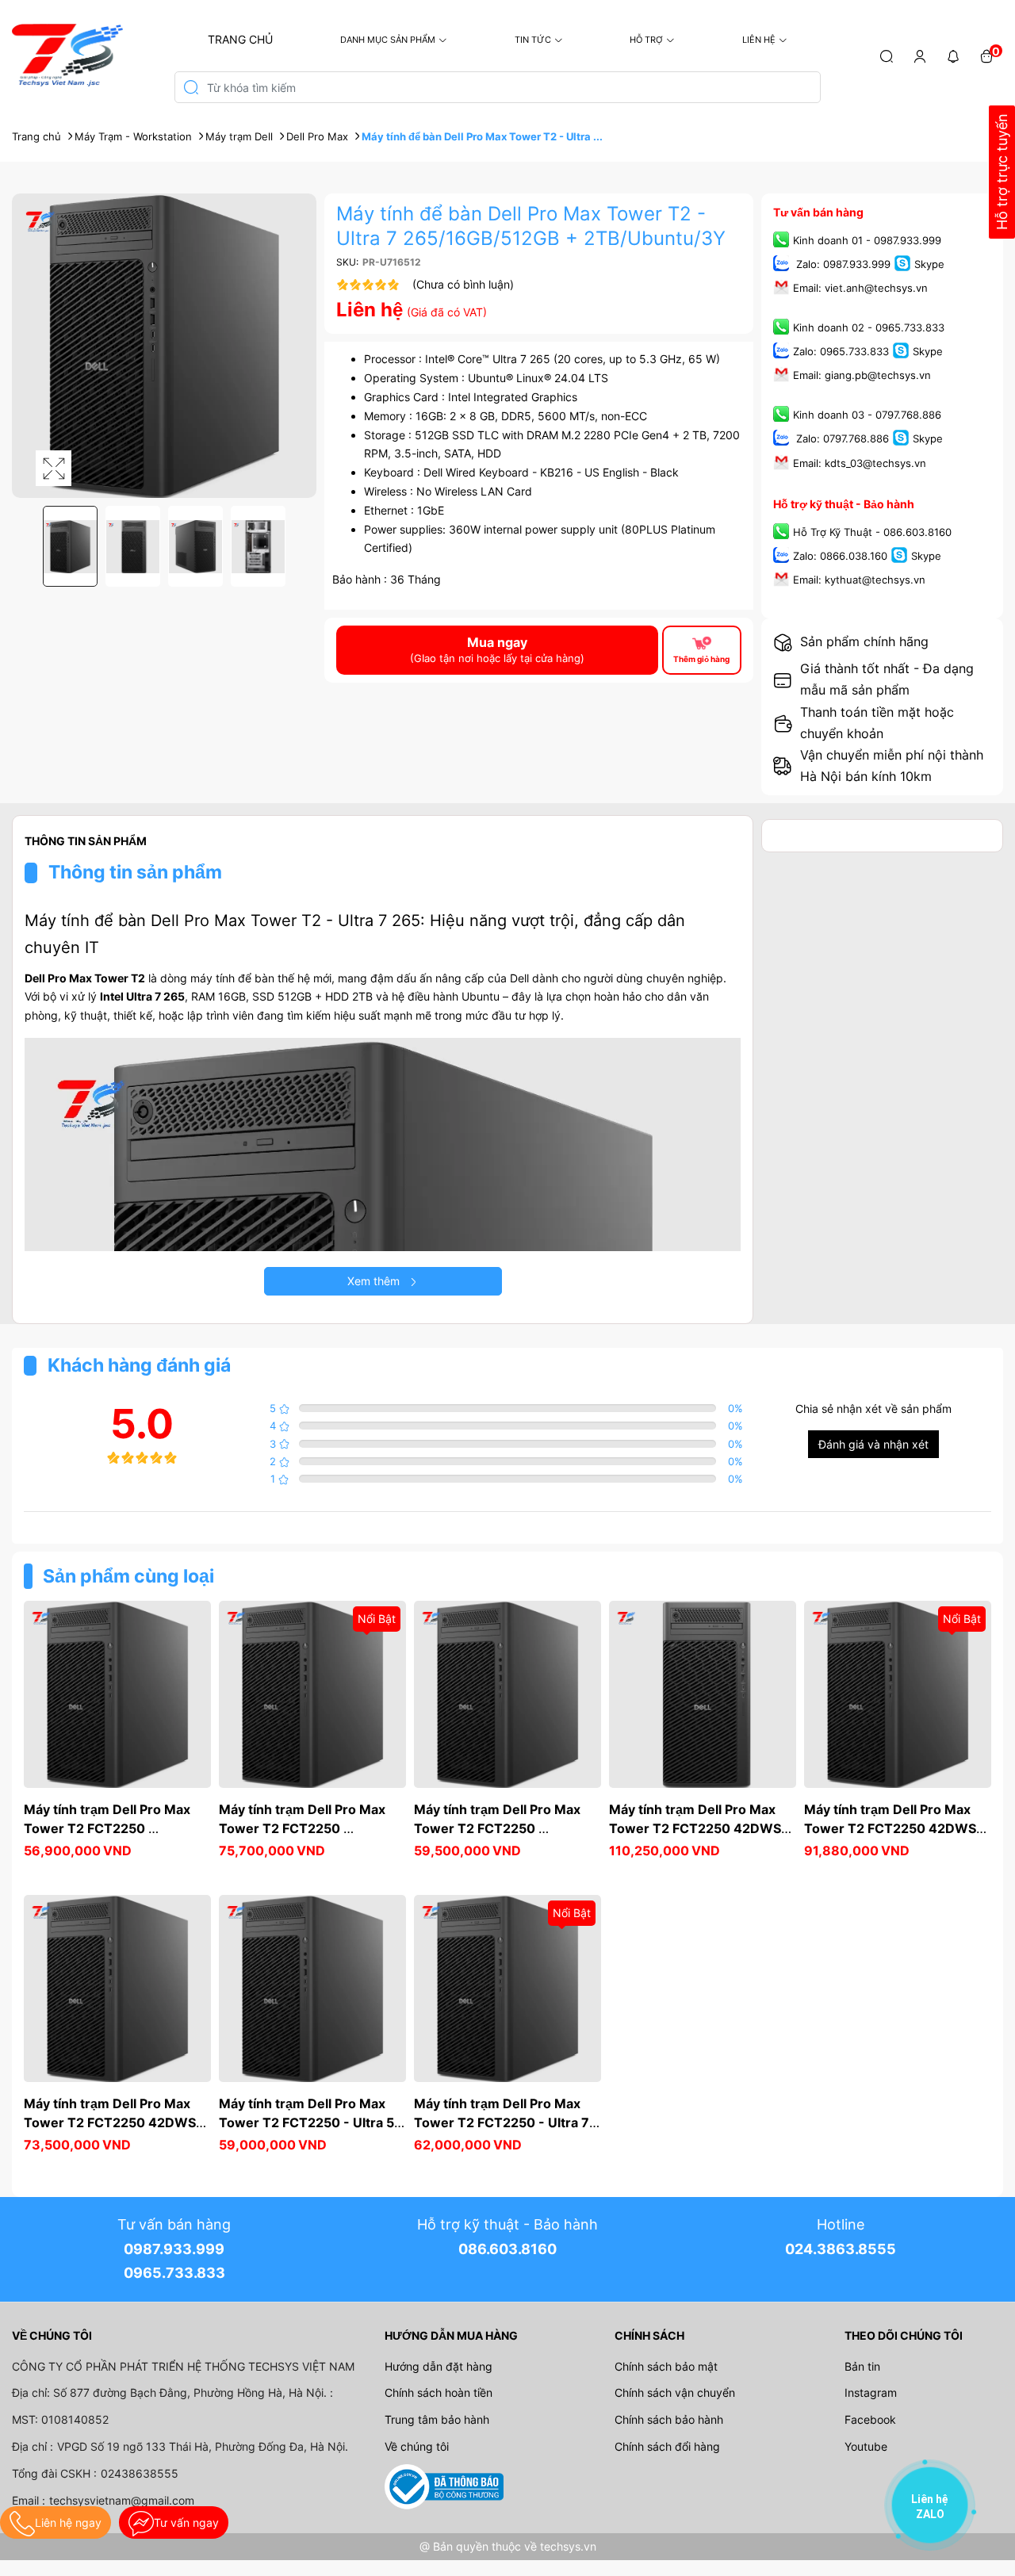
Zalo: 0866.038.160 (840, 556)
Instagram (871, 2392)
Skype (929, 264)
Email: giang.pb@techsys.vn (862, 376)
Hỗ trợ (646, 40)
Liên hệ (759, 40)
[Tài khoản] (920, 56)
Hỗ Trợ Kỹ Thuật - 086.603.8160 (872, 532)
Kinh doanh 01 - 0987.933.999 (867, 240)
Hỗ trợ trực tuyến (1002, 172)
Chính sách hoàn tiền (439, 2392)
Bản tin (862, 2366)
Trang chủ (240, 39)
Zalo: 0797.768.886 (841, 439)
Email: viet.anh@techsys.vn (860, 288)
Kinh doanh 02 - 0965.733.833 (869, 327)
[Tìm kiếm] (887, 56)
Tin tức (533, 40)
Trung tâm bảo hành (437, 2419)
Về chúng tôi (417, 2446)
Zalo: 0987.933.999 (842, 264)
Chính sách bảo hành (669, 2419)
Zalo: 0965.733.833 (841, 352)
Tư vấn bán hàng (818, 212)
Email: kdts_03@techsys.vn (860, 463)
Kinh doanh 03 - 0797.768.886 (867, 415)
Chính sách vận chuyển (675, 2392)
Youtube (866, 2446)
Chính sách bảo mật (666, 2366)
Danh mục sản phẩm (388, 40)
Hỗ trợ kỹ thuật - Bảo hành (844, 504)
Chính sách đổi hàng (667, 2446)
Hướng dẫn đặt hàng (439, 2366)
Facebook (870, 2419)
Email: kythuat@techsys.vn (859, 580)
